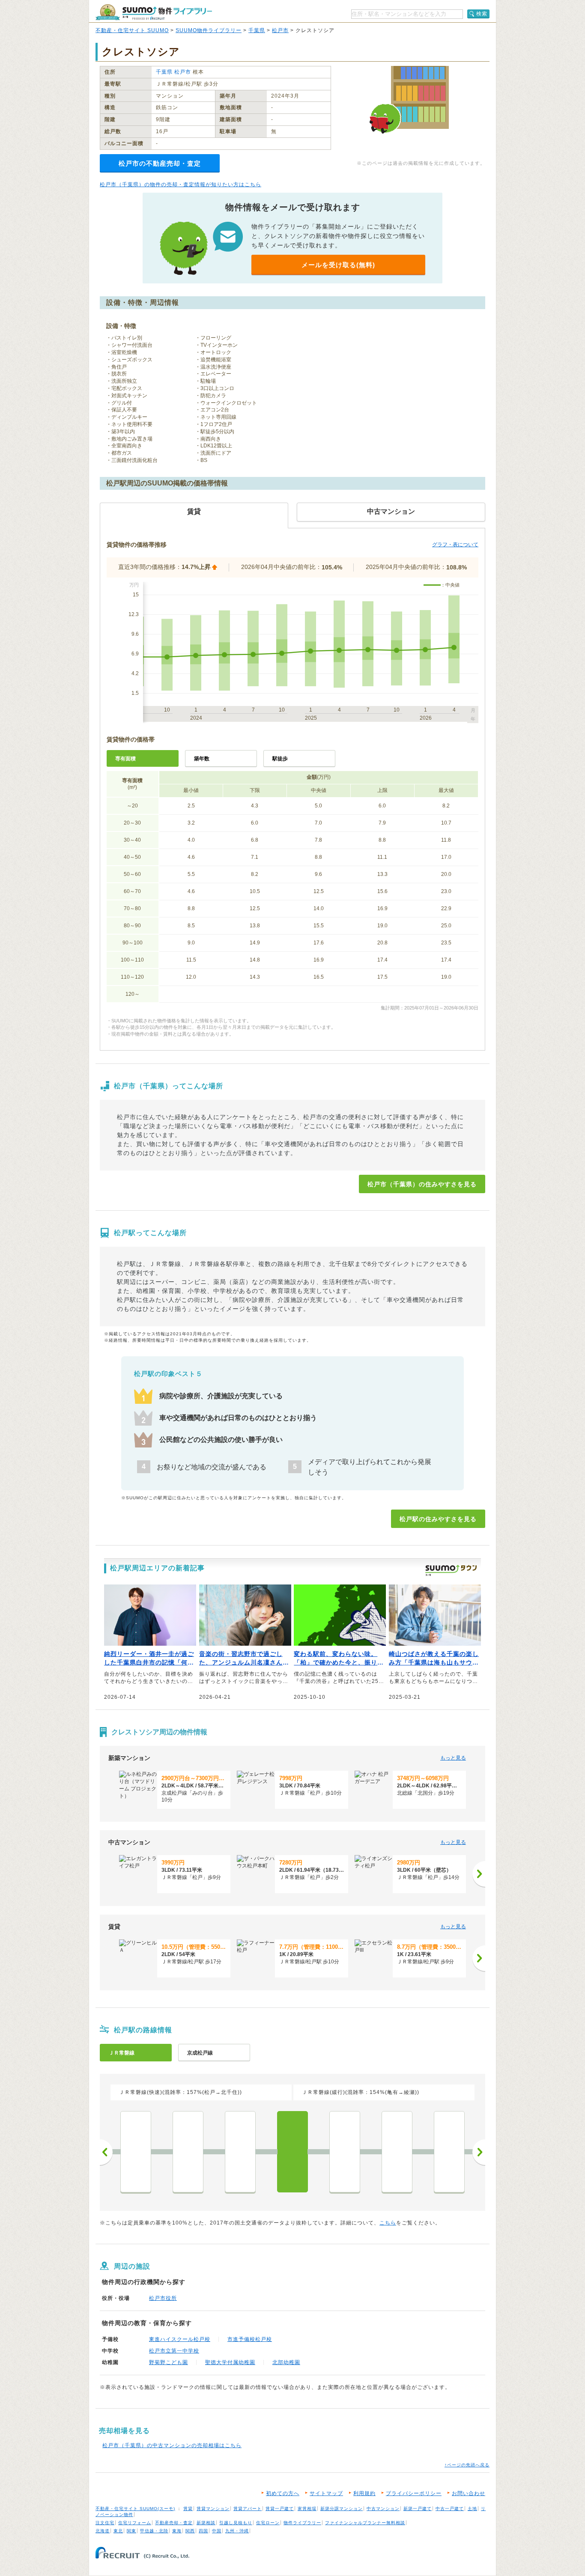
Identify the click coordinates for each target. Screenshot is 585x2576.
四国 (203, 2531)
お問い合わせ (469, 2493)
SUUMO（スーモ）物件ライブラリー (154, 12)
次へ (479, 2152)
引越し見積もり (236, 2523)
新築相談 (206, 2523)
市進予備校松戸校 (250, 2339)
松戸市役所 (163, 2298)
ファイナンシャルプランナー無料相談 (365, 2523)
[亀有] (188, 2152)
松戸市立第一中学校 (174, 2351)
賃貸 (188, 2509)
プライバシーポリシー (414, 2493)
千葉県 (257, 30)
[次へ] (479, 1874)
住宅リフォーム (135, 2523)
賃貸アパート (248, 2509)
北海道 (103, 2531)
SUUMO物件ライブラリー (209, 30)
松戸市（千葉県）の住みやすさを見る (422, 1184)
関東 (131, 2531)
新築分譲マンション (342, 2509)
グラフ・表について (455, 545)
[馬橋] (397, 2152)
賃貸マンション (213, 2509)
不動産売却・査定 (174, 2523)
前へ (106, 2152)
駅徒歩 (280, 759)
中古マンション (383, 2509)
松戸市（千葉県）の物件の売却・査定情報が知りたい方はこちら (181, 185)
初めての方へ (283, 2493)
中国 (217, 2531)
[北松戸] (345, 2152)
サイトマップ (326, 2493)
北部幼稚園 (286, 2362)
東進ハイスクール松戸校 (180, 2339)
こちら (388, 2223)
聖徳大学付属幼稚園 (230, 2362)
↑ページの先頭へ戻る (467, 2465)
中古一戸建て (450, 2509)
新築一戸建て (418, 2509)
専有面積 (125, 759)
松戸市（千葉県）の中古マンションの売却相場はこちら (172, 2445)
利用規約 (364, 2493)
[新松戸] (449, 2152)
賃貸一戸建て (280, 2509)
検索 (482, 14)
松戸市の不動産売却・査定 (160, 163)
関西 (190, 2531)
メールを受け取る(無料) (338, 265)
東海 (177, 2531)
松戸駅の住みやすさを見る (438, 1519)
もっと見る (453, 1758)
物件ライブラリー (302, 2523)
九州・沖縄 (237, 2531)
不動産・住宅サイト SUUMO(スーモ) (135, 2509)
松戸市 (280, 30)
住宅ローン (268, 2523)
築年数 (202, 759)
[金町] (240, 2152)
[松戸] (292, 2152)
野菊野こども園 (169, 2362)
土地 (472, 2509)
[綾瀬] (136, 2152)
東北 (118, 2531)
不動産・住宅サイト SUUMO (132, 30)
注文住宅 (105, 2523)
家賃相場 (307, 2509)
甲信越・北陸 (154, 2531)
